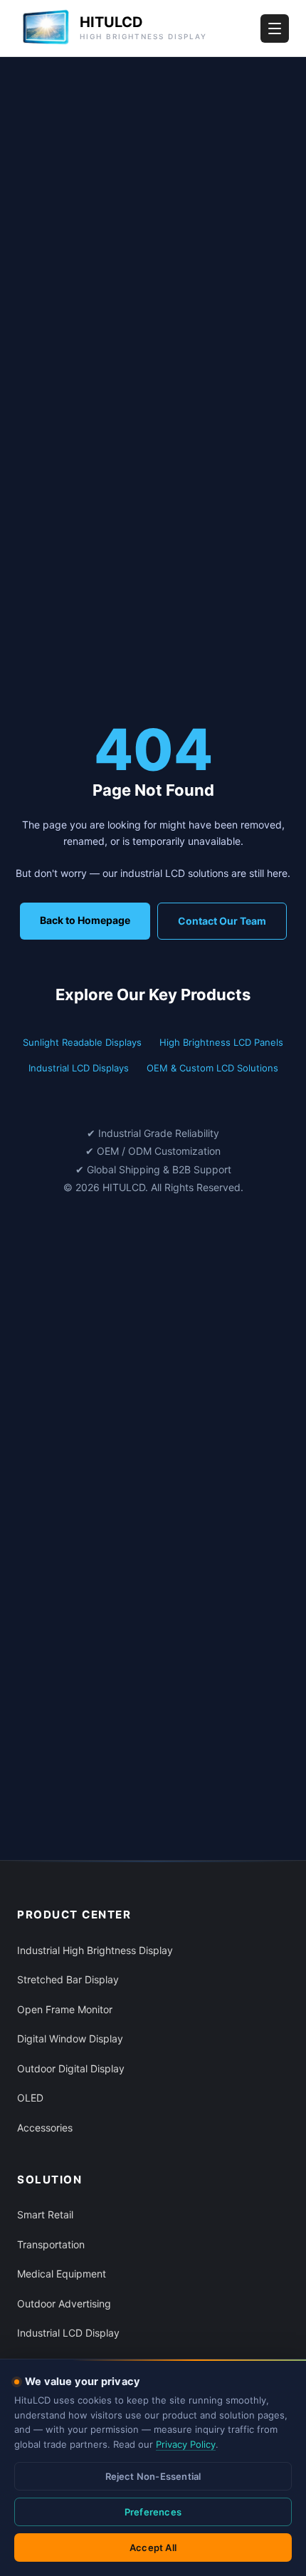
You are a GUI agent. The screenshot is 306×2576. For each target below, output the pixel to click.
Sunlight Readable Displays (82, 1042)
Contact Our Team (222, 921)
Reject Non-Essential (153, 2476)
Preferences (153, 2512)
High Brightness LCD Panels (221, 1042)
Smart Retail (45, 2214)
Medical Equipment (62, 2274)
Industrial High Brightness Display (95, 1950)
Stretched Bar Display (68, 1979)
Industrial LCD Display (68, 2333)
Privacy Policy (186, 2444)
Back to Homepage (85, 920)
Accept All (153, 2548)
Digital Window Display (70, 2039)
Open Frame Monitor (65, 2009)
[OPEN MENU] (275, 28)
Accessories (45, 2128)
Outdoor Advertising (64, 2304)
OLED (30, 2098)
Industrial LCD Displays (79, 1068)
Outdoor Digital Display (71, 2068)
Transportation (51, 2244)
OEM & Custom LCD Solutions (212, 1068)
